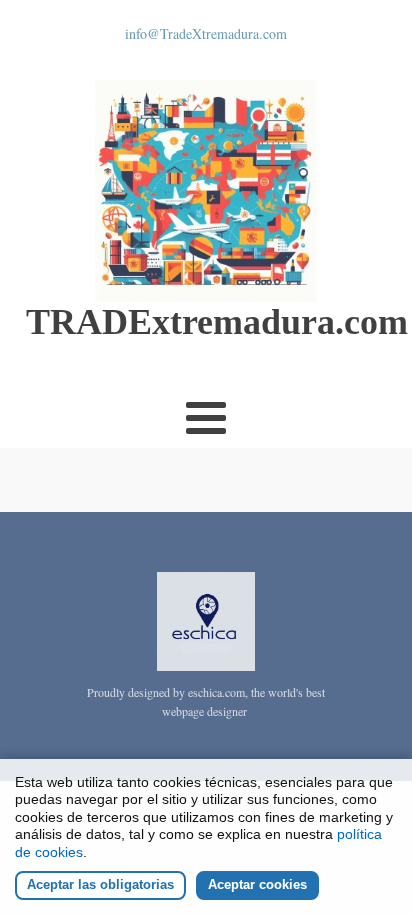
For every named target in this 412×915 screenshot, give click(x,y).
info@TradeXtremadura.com (206, 33)
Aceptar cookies (257, 884)
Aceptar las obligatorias (100, 884)
